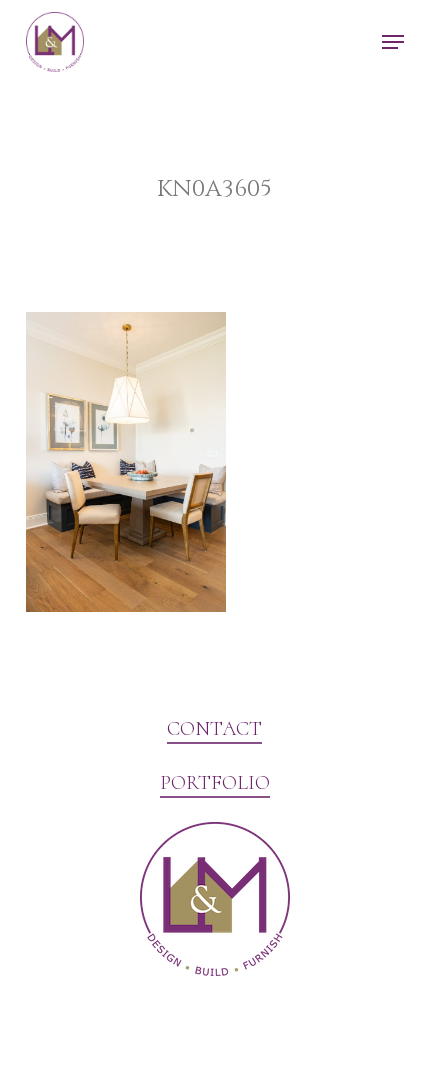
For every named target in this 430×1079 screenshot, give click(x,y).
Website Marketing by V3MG (124, 1023)
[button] (393, 42)
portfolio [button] (215, 783)
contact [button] (214, 729)
